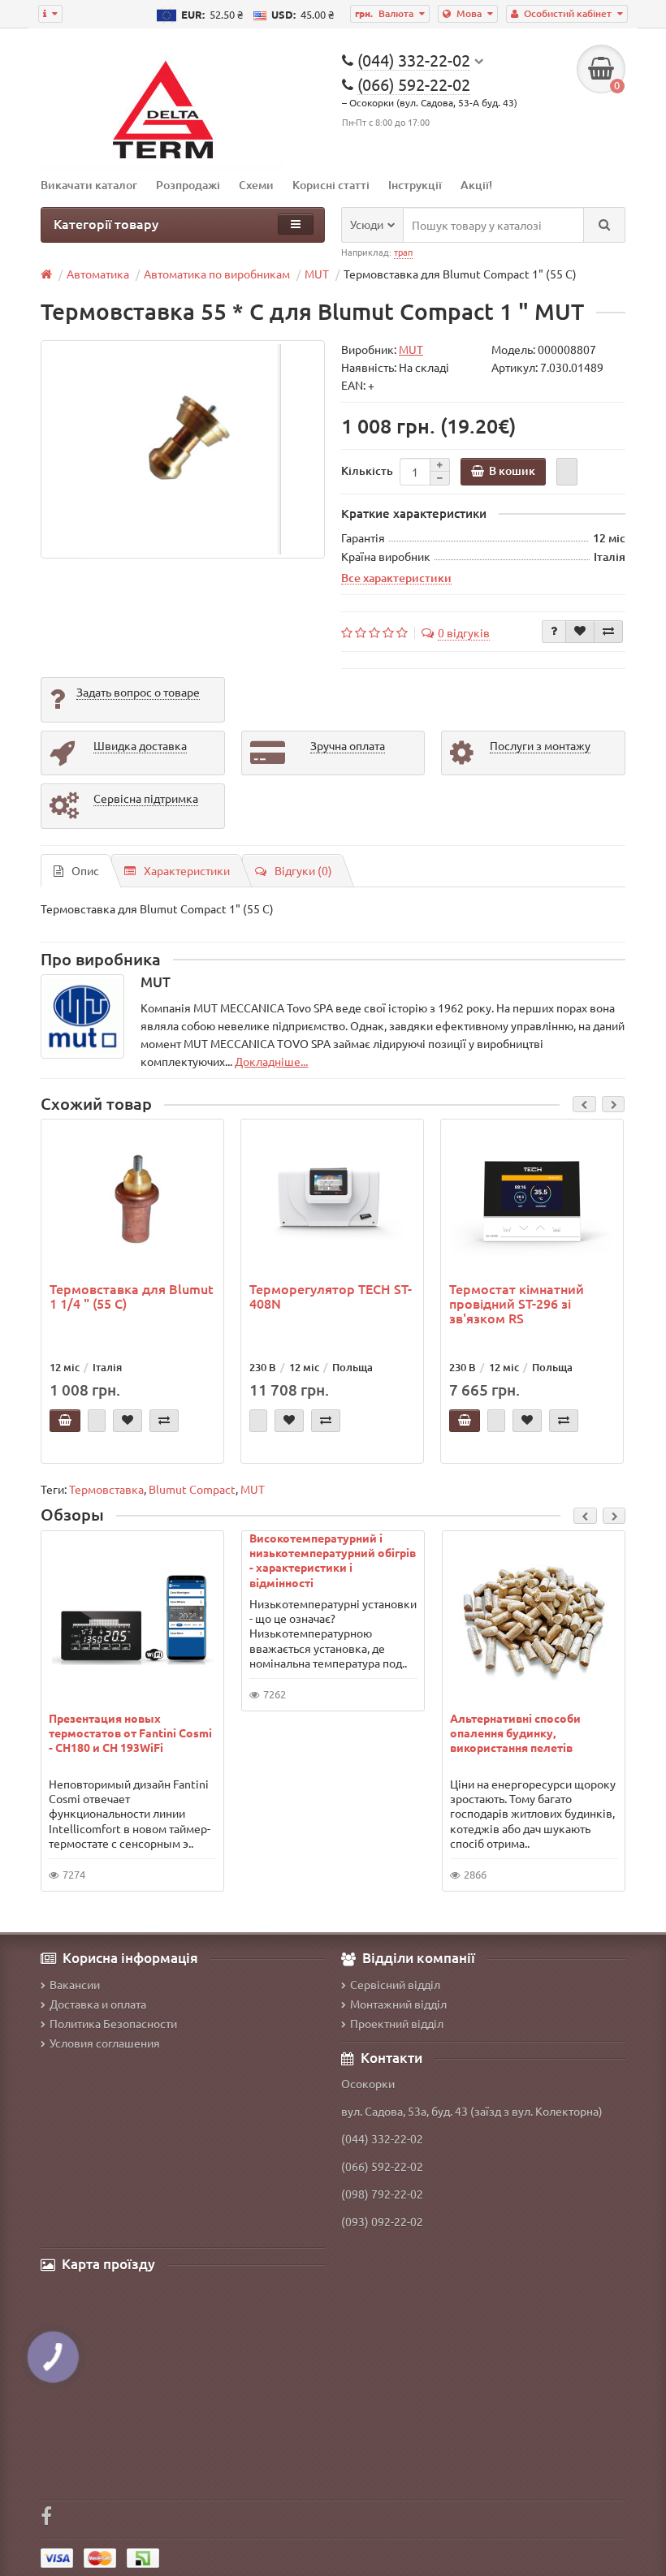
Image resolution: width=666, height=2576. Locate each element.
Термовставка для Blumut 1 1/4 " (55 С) (132, 1296)
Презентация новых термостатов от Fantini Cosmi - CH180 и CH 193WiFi (130, 1732)
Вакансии (75, 1984)
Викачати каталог (89, 185)
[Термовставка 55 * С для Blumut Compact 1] (183, 449)
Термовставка (106, 1489)
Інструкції (415, 185)
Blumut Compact (192, 1489)
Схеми (256, 185)
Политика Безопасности (113, 2023)
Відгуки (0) (303, 870)
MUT (253, 1489)
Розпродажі (188, 185)
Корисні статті (331, 185)
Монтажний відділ (398, 2004)
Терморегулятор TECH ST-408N (331, 1296)
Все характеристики (396, 577)
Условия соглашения (105, 2043)
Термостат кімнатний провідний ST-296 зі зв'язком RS (517, 1303)
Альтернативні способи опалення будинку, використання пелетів (515, 1732)
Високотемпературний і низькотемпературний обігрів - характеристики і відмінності (333, 1560)
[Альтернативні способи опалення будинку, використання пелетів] (534, 1620)
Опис (85, 870)
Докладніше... (271, 1061)
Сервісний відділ (395, 1984)
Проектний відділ (397, 2023)
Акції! (476, 185)
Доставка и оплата (98, 2004)
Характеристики (187, 870)
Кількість (367, 470)
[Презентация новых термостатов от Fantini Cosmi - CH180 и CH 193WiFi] (133, 1620)
